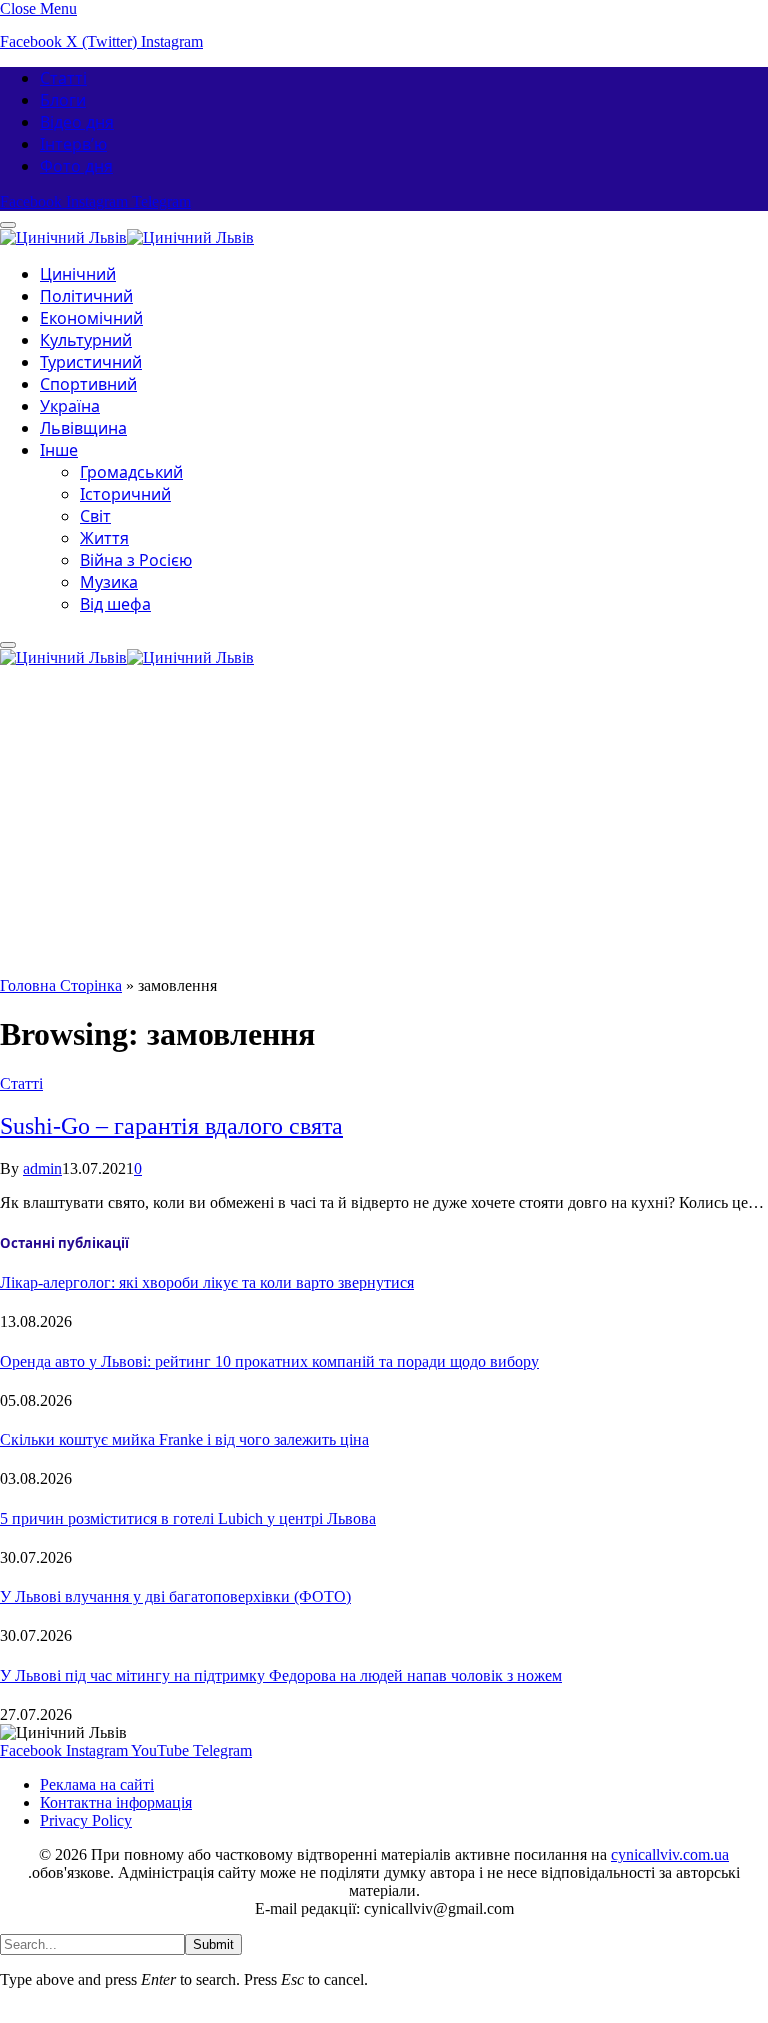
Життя (104, 538)
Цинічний (78, 274)
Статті (63, 78)
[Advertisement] (384, 827)
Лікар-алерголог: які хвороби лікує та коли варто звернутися (207, 1282)
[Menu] (8, 645)
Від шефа (115, 604)
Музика (109, 582)
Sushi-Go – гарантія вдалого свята (171, 1126)
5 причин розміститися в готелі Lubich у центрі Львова (188, 1518)
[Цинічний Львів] (127, 234)
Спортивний (88, 384)
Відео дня (77, 122)
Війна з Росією (136, 560)
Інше (59, 450)
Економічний (91, 318)
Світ (95, 516)
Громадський (131, 472)
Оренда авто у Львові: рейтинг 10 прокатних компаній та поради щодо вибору (269, 1361)
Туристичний (91, 362)
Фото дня (76, 166)
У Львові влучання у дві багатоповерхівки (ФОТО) (175, 1596)
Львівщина (83, 428)
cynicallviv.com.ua (670, 1854)
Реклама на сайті (97, 1784)
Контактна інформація (116, 1802)
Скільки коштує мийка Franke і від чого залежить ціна (184, 1439)
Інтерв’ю (73, 144)
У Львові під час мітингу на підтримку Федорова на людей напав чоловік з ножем (281, 1675)
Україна (70, 406)
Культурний (86, 340)
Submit (213, 1944)
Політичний (86, 296)
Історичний (125, 494)
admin (42, 1168)
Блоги (63, 100)
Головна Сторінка (61, 985)
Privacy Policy (86, 1820)
